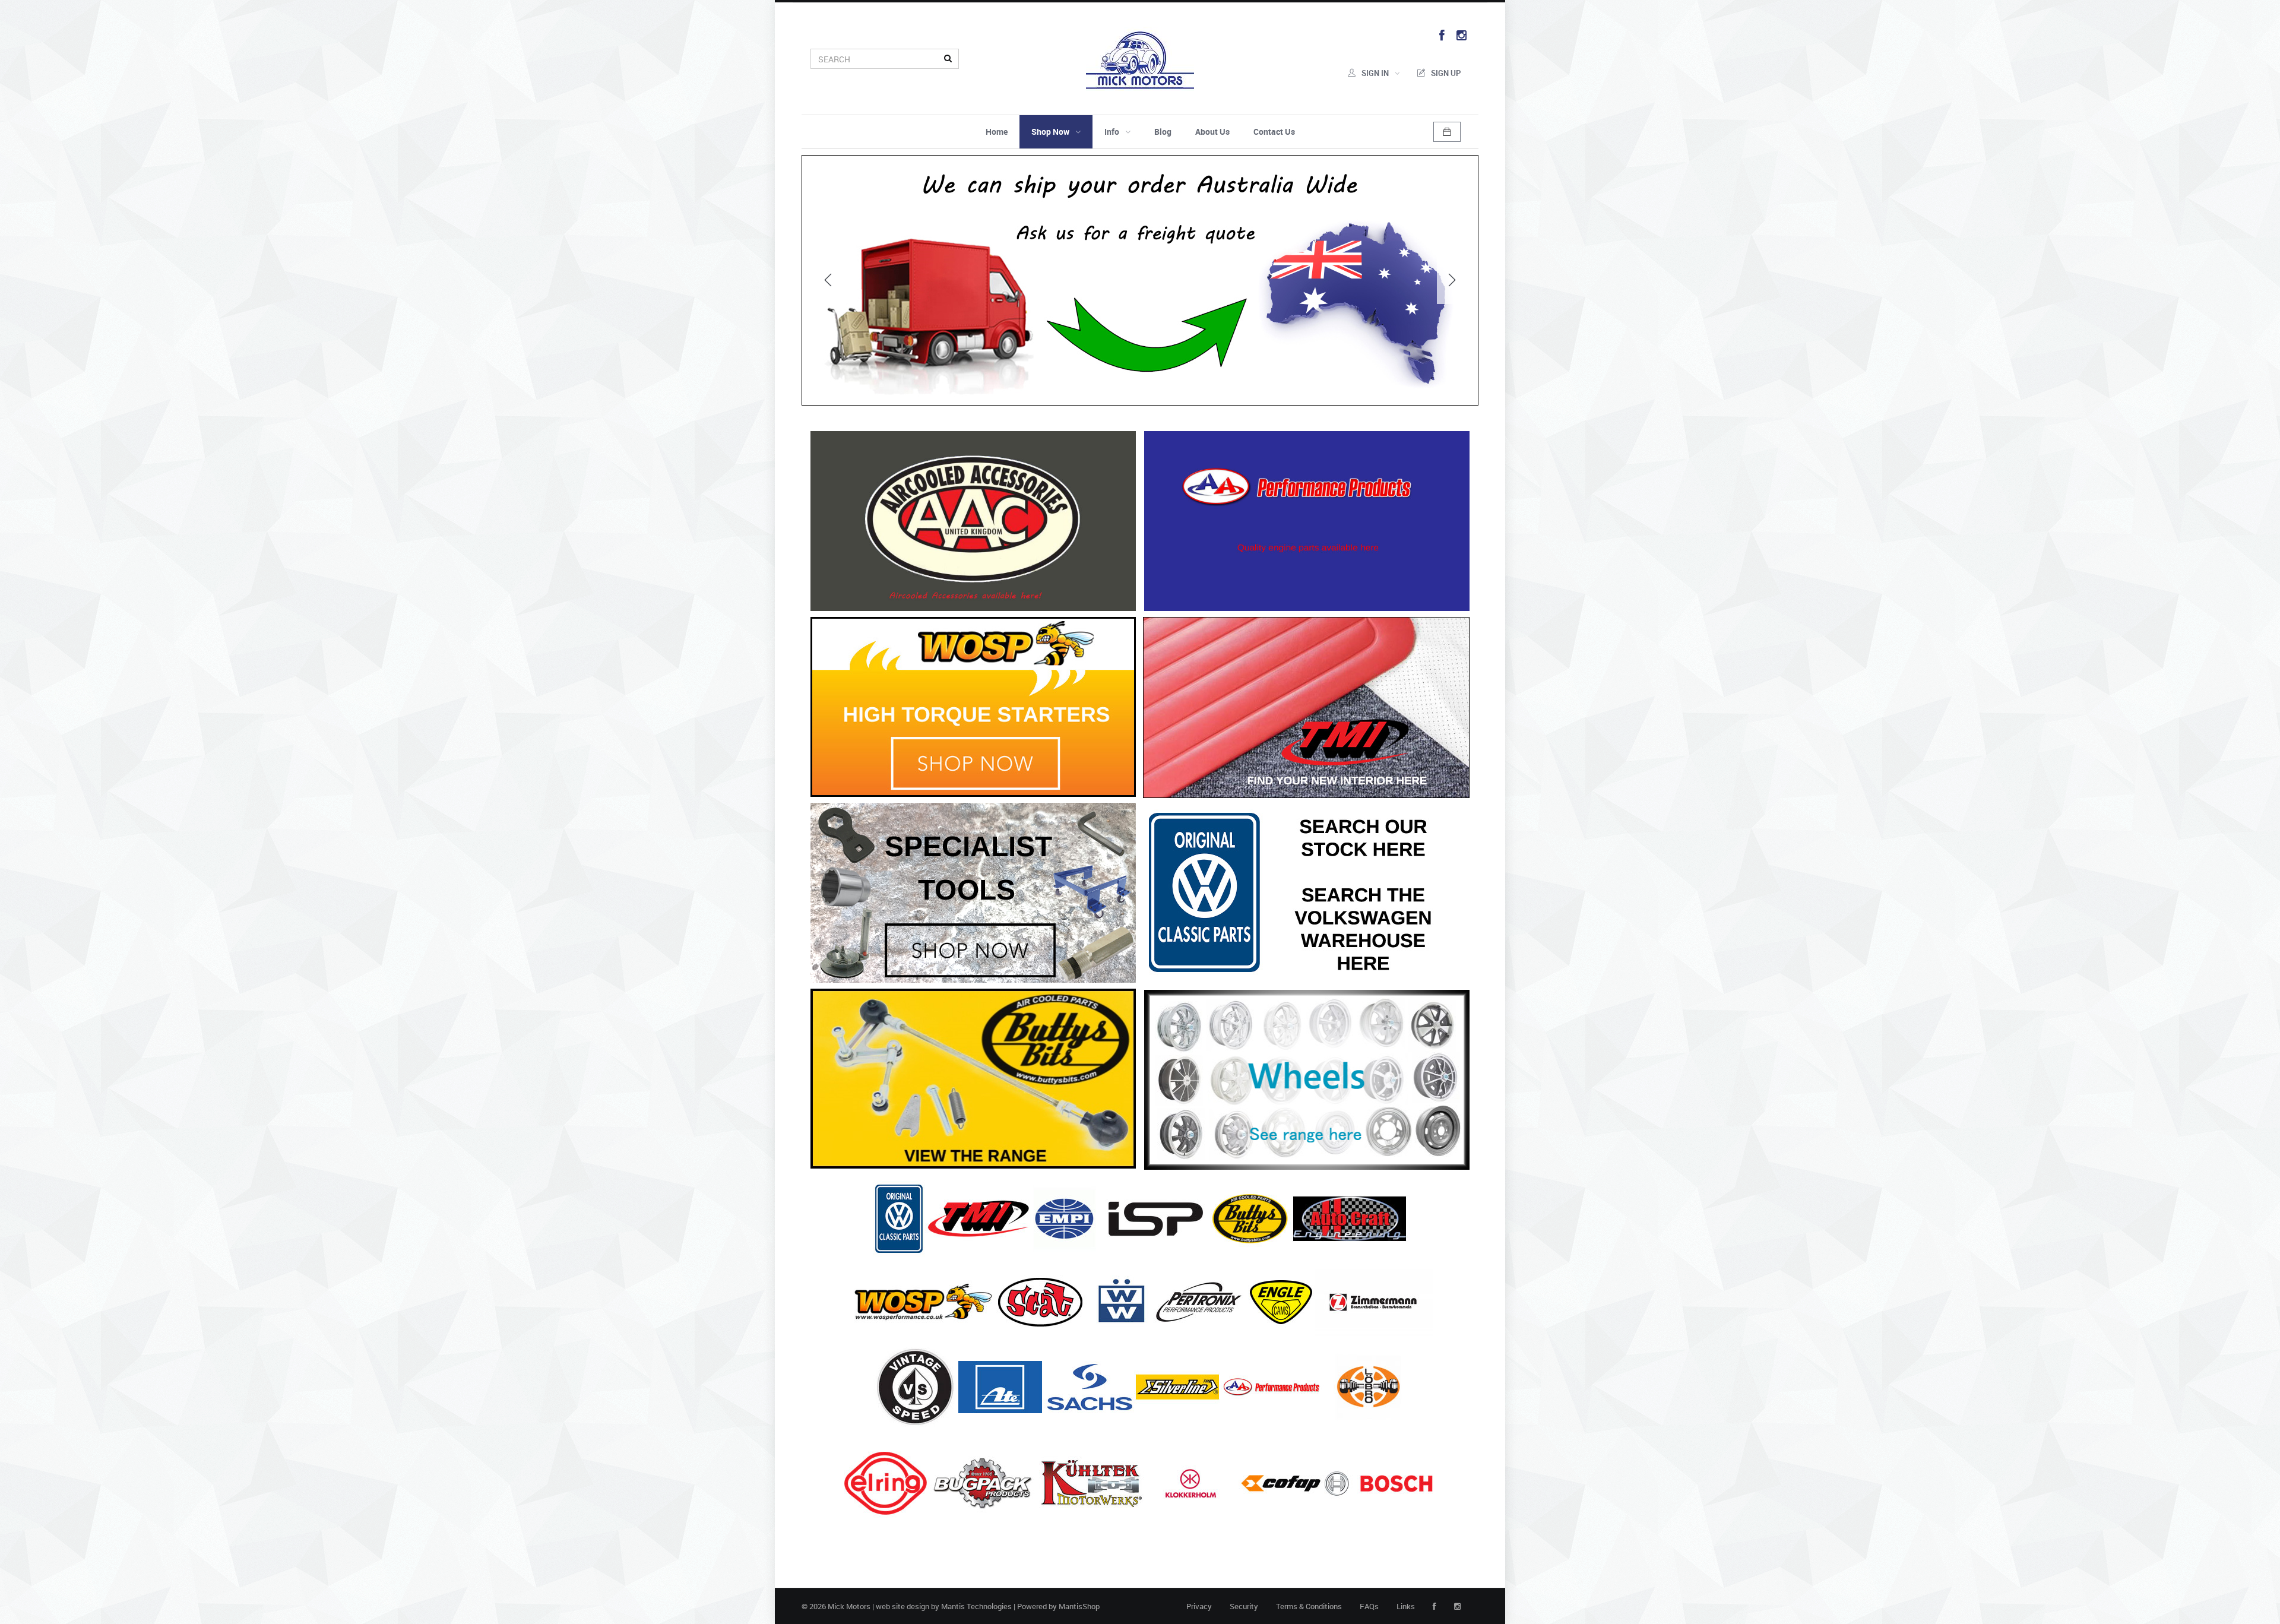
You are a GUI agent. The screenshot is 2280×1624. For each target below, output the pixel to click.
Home (997, 132)
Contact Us (1274, 132)
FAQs (1369, 1606)
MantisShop (1079, 1606)
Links (1406, 1606)
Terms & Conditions (1309, 1606)
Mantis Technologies (976, 1606)
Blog (1163, 132)
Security (1244, 1606)
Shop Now (1050, 132)
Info (1112, 132)
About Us (1212, 132)
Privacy (1199, 1606)
